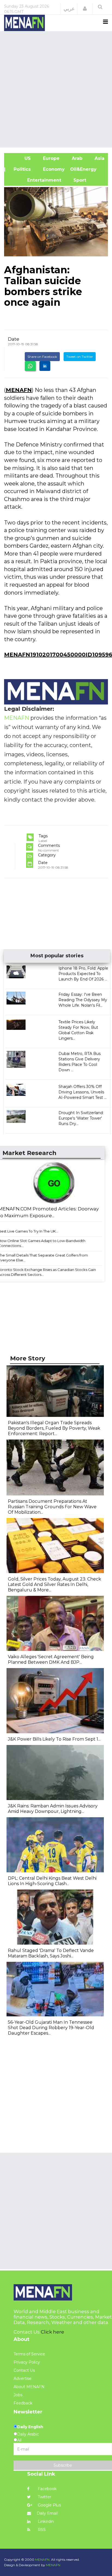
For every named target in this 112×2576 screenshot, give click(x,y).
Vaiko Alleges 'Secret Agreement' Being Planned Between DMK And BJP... (51, 1659)
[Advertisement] (56, 89)
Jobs (18, 2395)
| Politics (20, 169)
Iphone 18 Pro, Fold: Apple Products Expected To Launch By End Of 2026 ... (83, 974)
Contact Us (24, 2370)
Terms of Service (29, 2354)
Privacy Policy (27, 2362)
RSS (41, 2530)
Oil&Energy (89, 169)
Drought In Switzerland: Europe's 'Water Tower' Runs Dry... (81, 1118)
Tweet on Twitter (80, 357)
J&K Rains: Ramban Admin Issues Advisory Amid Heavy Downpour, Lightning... (53, 1809)
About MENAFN (29, 2387)
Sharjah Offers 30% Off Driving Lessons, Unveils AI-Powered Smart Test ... (83, 1092)
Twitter (44, 2497)
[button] (85, 9)
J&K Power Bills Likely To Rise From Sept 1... (54, 1739)
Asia (99, 158)
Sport (76, 180)
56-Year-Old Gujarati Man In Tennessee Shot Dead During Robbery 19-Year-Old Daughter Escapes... (51, 2028)
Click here (52, 2332)
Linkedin (45, 2521)
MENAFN (19, 390)
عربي (69, 9)
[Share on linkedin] (45, 366)
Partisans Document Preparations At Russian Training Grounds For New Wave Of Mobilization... (52, 1507)
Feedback (23, 2403)
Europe (51, 158)
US (20, 158)
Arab (76, 158)
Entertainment (35, 180)
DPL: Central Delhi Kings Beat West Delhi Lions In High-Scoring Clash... (52, 1881)
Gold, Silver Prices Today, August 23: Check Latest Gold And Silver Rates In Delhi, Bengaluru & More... (55, 1584)
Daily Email (47, 2513)
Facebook (47, 2489)
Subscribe (63, 2465)
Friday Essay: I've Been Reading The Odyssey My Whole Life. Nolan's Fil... (83, 1000)
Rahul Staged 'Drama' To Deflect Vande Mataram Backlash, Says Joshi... (51, 1953)
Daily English (30, 2427)
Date (14, 339)
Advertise (23, 2379)
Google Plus (49, 2505)
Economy (53, 169)
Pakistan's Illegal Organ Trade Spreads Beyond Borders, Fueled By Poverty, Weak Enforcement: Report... (54, 1428)
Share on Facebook (42, 357)
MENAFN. (43, 2559)
